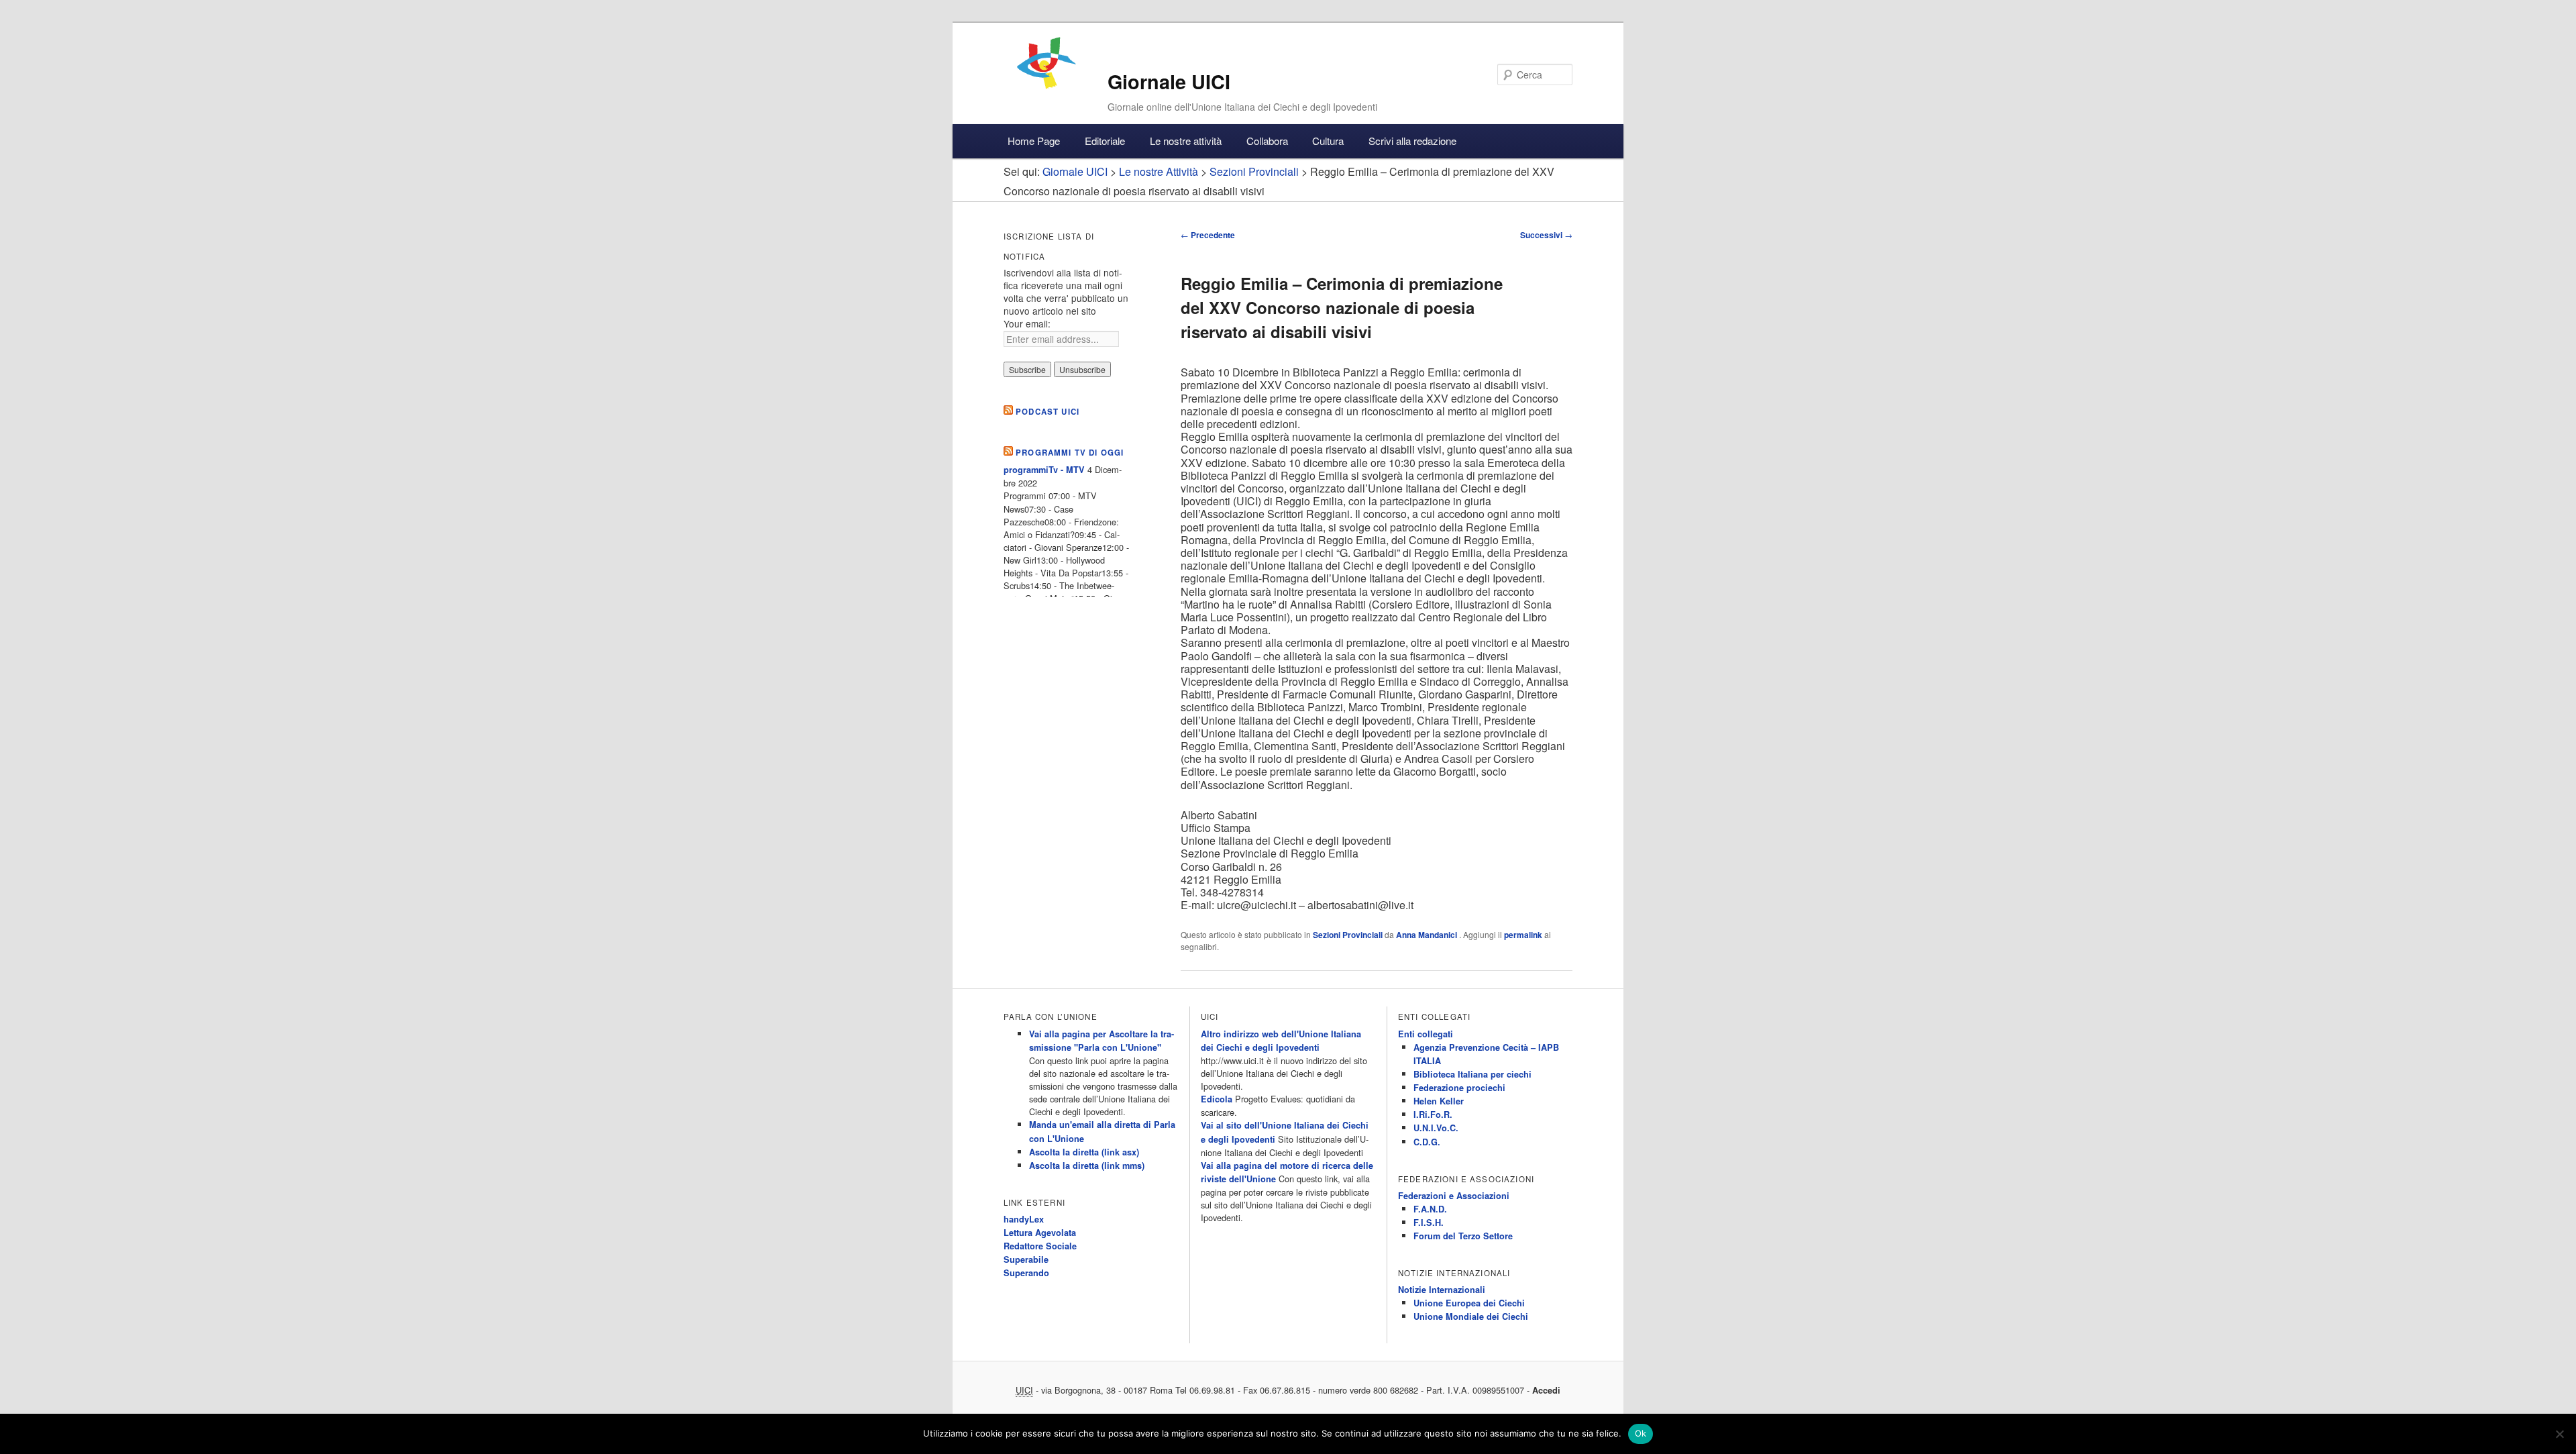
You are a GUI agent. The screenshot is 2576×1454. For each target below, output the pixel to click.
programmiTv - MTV (1044, 470)
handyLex (1024, 1219)
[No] (2559, 1434)
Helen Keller (1439, 1101)
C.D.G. (1427, 1142)
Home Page (1034, 141)
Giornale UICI (1169, 82)
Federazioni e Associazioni (1454, 1196)
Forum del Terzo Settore (1463, 1236)
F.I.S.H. (1429, 1223)
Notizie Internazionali (1442, 1290)
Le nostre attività (1186, 141)
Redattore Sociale (1040, 1246)
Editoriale (1105, 141)
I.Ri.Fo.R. (1433, 1114)
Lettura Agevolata (1040, 1233)
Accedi (1546, 1390)
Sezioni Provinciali (1348, 935)
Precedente (1208, 235)
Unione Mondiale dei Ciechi (1471, 1316)
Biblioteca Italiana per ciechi (1472, 1074)
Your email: (1027, 323)
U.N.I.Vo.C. (1436, 1128)
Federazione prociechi (1459, 1088)
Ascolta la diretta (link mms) (1087, 1165)
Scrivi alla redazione (1412, 141)
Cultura (1328, 141)
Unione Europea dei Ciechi (1469, 1303)
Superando (1026, 1273)
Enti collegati (1426, 1034)
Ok (1641, 1433)
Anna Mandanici (1428, 935)
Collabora (1267, 141)
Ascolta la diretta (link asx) (1084, 1152)
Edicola (1217, 1099)
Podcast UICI (1048, 412)
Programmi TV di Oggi (1070, 453)
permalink (1523, 935)
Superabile (1026, 1259)
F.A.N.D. (1430, 1209)
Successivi (1546, 235)
